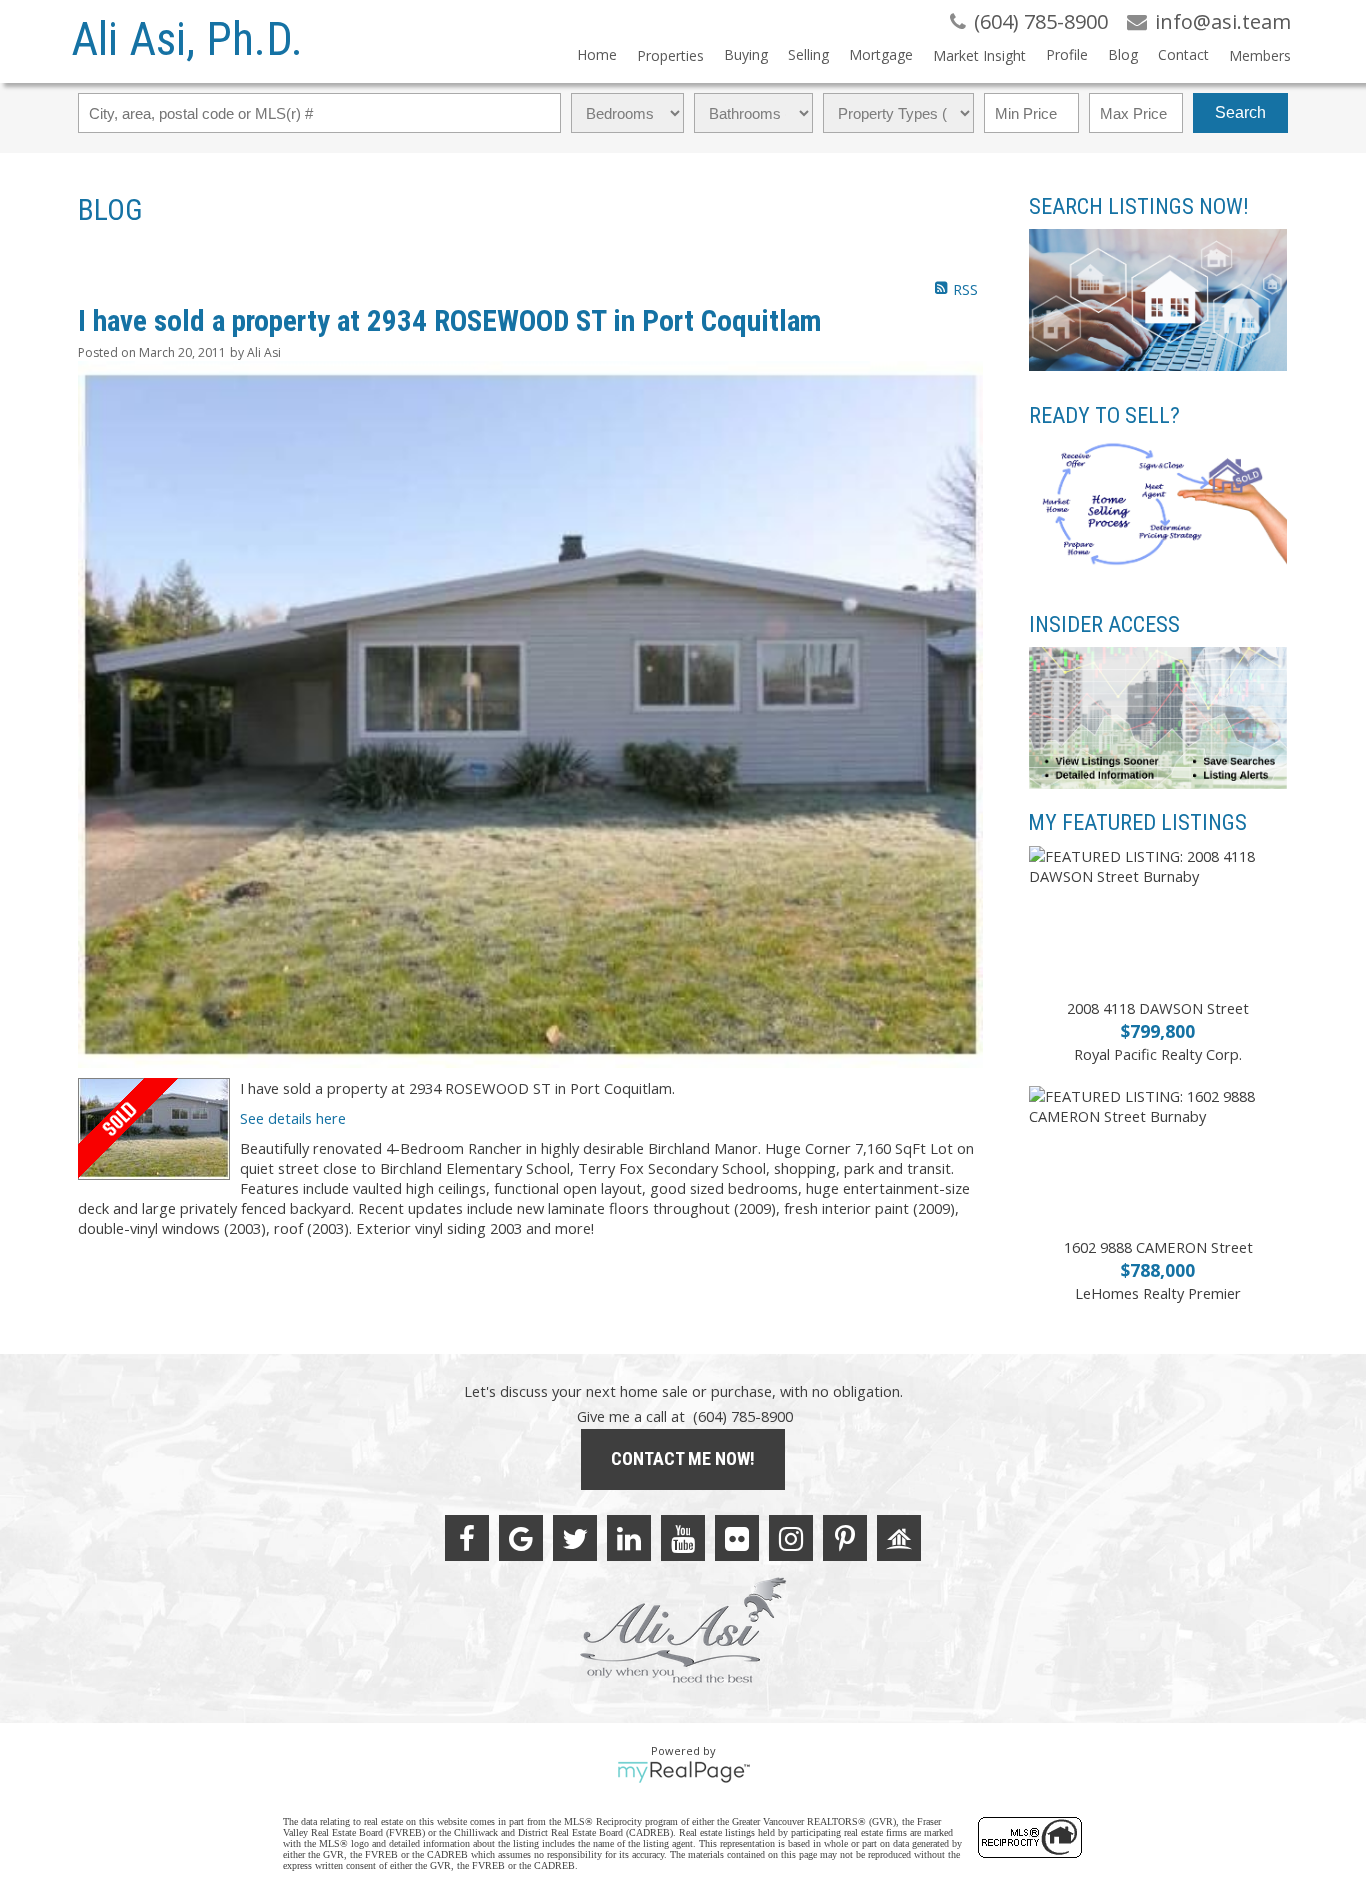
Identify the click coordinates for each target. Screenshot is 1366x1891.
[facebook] (467, 1538)
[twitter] (575, 1538)
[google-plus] (521, 1538)
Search (1240, 112)
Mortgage (881, 54)
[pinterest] (845, 1538)
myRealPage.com (683, 1772)
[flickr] (737, 1538)
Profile (1067, 54)
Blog (1123, 54)
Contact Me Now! (683, 1458)
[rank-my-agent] (899, 1538)
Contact (1183, 54)
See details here (293, 1118)
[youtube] (683, 1538)
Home (597, 54)
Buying (746, 54)
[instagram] (791, 1538)
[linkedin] (629, 1538)
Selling (808, 54)
